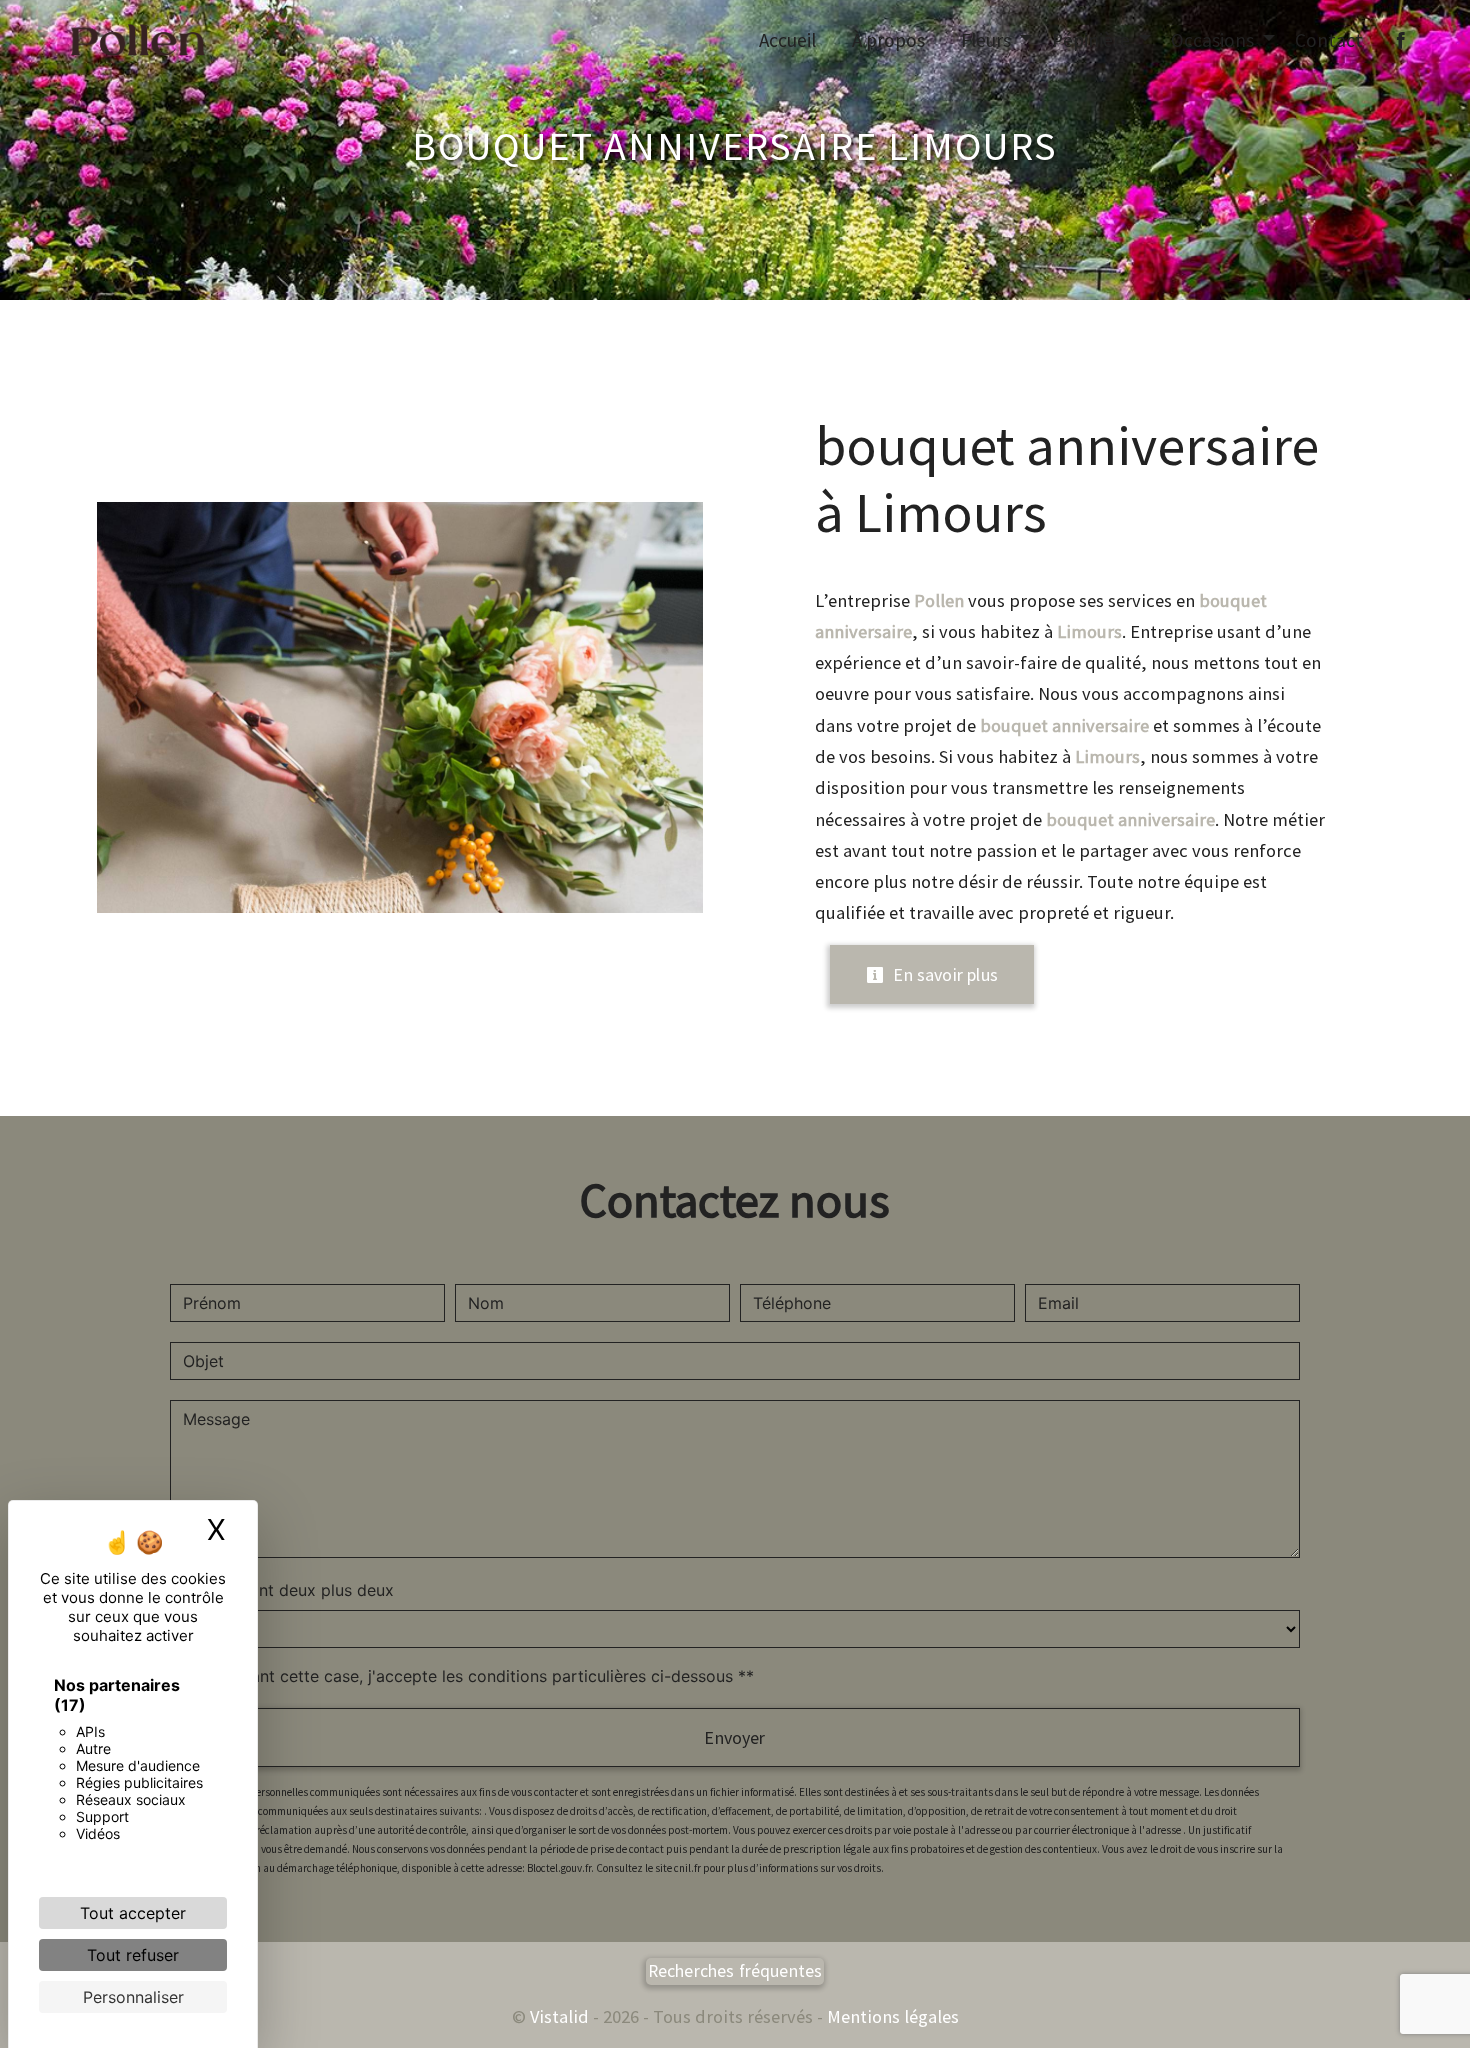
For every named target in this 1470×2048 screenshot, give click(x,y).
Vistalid (559, 2016)
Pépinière (1091, 40)
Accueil (787, 40)
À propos (888, 40)
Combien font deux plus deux (282, 1590)
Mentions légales (891, 2016)
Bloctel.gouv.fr (559, 1868)
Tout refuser (133, 1955)
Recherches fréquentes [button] (735, 1971)
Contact (1329, 40)
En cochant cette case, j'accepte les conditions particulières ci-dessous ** (472, 1676)
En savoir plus (943, 974)
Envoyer (734, 1737)
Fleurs (986, 40)
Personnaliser (133, 1997)
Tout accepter (133, 1913)
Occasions (1212, 40)
